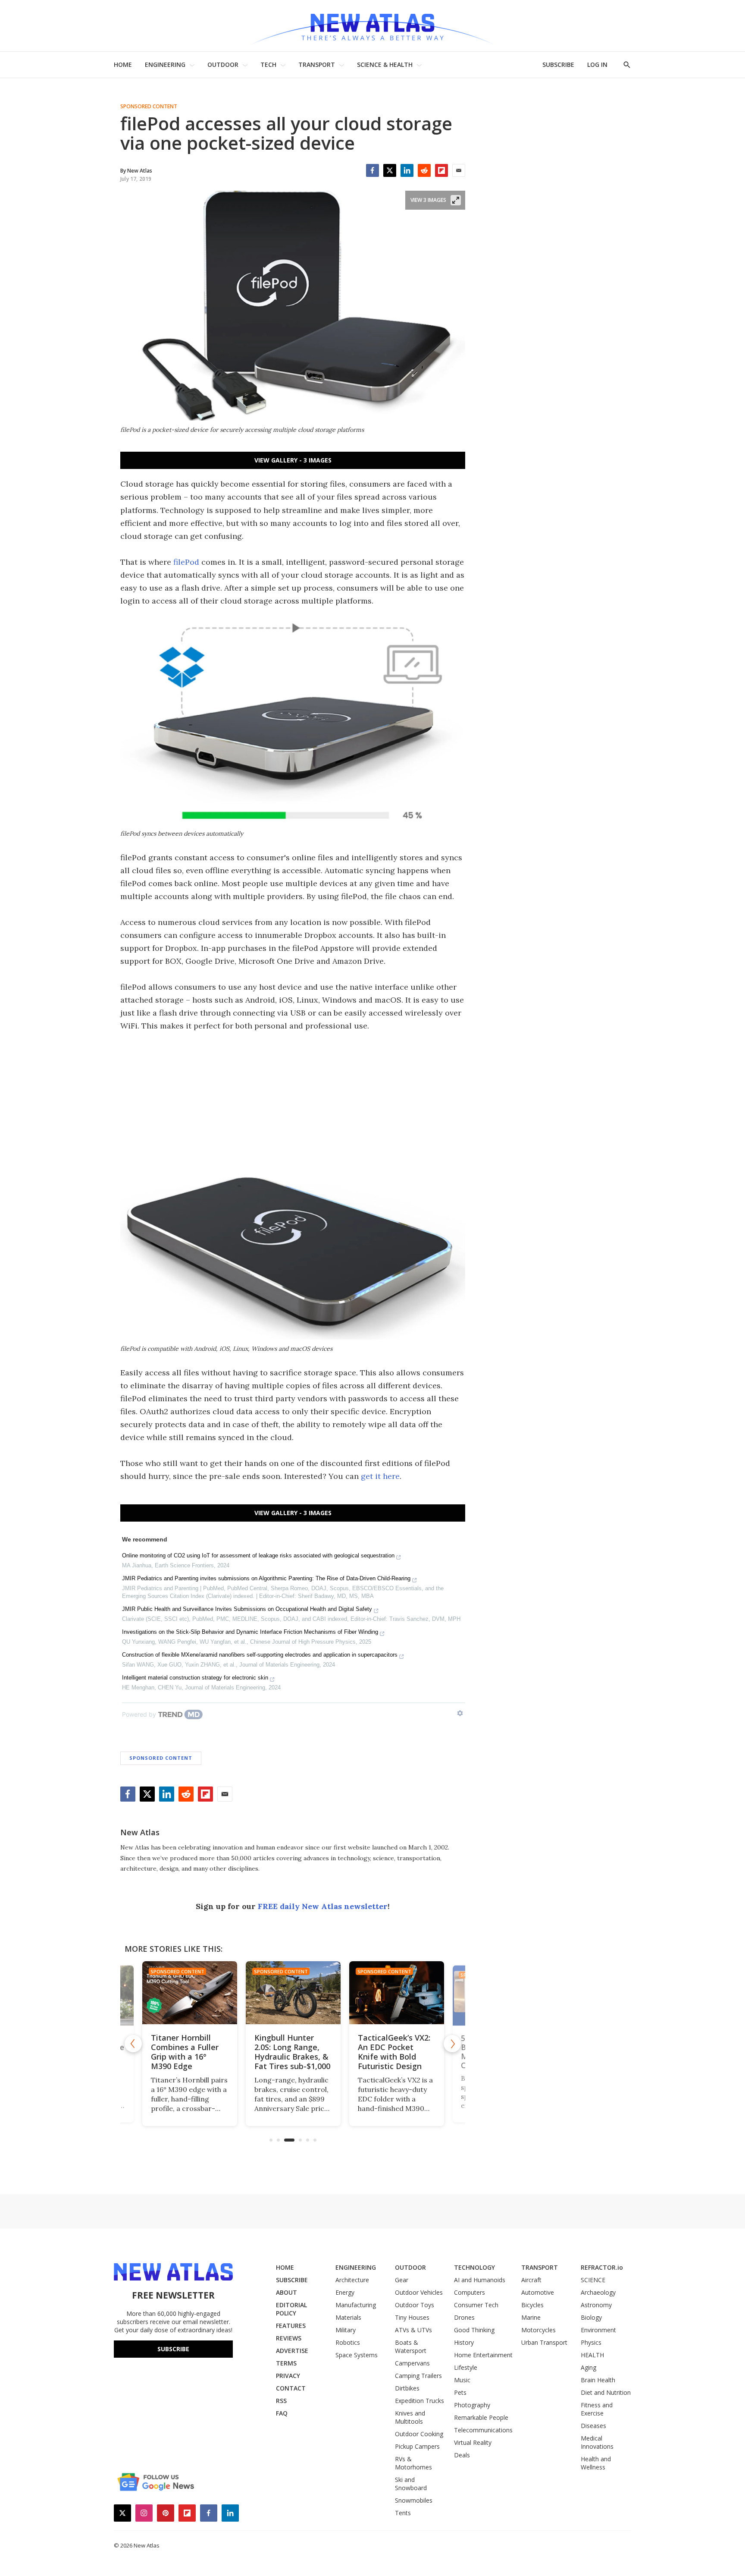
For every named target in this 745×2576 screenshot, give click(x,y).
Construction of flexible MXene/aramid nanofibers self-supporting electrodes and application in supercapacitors (260, 1655)
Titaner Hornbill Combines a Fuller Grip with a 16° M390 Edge (184, 2052)
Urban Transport (544, 2342)
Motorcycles (538, 2330)
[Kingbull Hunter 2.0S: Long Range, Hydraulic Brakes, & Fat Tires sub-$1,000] (293, 1993)
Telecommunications (483, 2430)
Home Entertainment (483, 2355)
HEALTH (592, 2355)
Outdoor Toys (415, 2305)
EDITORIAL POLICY (291, 2309)
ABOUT (286, 2292)
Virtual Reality (473, 2442)
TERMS (286, 2363)
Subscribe (173, 2349)
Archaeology (598, 2292)
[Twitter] (390, 170)
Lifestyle (466, 2367)
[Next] (452, 2044)
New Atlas (140, 1832)
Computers (470, 2292)
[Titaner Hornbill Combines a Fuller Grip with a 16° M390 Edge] (189, 1993)
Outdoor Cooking (419, 2434)
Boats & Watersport (411, 2346)
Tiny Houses (412, 2317)
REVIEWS (289, 2338)
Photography (472, 2405)
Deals (462, 2455)
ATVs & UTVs (413, 2330)
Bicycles (532, 2305)
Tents (403, 2513)
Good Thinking (474, 2330)
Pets (460, 2392)
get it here (380, 1476)
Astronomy (596, 2305)
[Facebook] (372, 170)
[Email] (459, 170)
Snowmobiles (414, 2500)
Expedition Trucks (419, 2401)
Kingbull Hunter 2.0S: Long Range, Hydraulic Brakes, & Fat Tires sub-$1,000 (292, 2052)
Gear (402, 2280)
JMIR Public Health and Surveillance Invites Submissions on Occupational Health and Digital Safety (247, 1609)
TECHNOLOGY (474, 2267)
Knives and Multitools (410, 2417)
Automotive (538, 2292)
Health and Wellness (596, 2463)
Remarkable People (481, 2417)
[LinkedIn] (407, 170)
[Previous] (133, 2044)
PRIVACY (288, 2376)
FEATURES (291, 2326)
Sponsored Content (149, 107)
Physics (591, 2342)
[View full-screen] (456, 200)
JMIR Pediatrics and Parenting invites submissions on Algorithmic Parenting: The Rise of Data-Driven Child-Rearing (266, 1578)
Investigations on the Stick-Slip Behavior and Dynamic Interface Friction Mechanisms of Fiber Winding (250, 1632)
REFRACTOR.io (602, 2267)
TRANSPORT (317, 64)
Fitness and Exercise (597, 2409)
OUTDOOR (223, 64)
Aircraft (531, 2280)
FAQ (282, 2413)
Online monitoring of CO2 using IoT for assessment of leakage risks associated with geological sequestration (258, 1555)
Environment (598, 2330)
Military (346, 2330)
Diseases (593, 2426)
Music (462, 2380)
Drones (464, 2317)
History (464, 2342)
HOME (123, 64)
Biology (591, 2317)
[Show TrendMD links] (460, 1713)
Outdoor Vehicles (419, 2292)
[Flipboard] (441, 170)
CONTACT (291, 2388)
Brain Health (598, 2380)
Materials (348, 2317)
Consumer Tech (476, 2305)
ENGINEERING (165, 64)
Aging (588, 2367)
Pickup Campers (417, 2446)
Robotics (348, 2342)
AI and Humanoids (480, 2280)
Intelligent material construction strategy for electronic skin (195, 1678)
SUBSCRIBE (558, 64)
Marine (531, 2317)
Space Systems (357, 2355)
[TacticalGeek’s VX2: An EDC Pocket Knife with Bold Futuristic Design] (396, 1993)
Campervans (412, 2363)
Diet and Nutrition (606, 2392)
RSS (281, 2401)
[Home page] (372, 26)
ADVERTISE (292, 2351)
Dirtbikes (407, 2388)
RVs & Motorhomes (413, 2463)
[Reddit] (424, 170)
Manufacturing (356, 2305)
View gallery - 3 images (293, 460)
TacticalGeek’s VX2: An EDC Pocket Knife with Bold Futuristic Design (394, 2052)
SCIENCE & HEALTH (385, 64)
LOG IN (597, 64)
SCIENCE (593, 2280)
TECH (268, 64)
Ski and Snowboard (411, 2484)
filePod (186, 562)
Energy (345, 2292)
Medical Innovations (597, 2442)
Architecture (352, 2280)
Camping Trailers (418, 2376)
